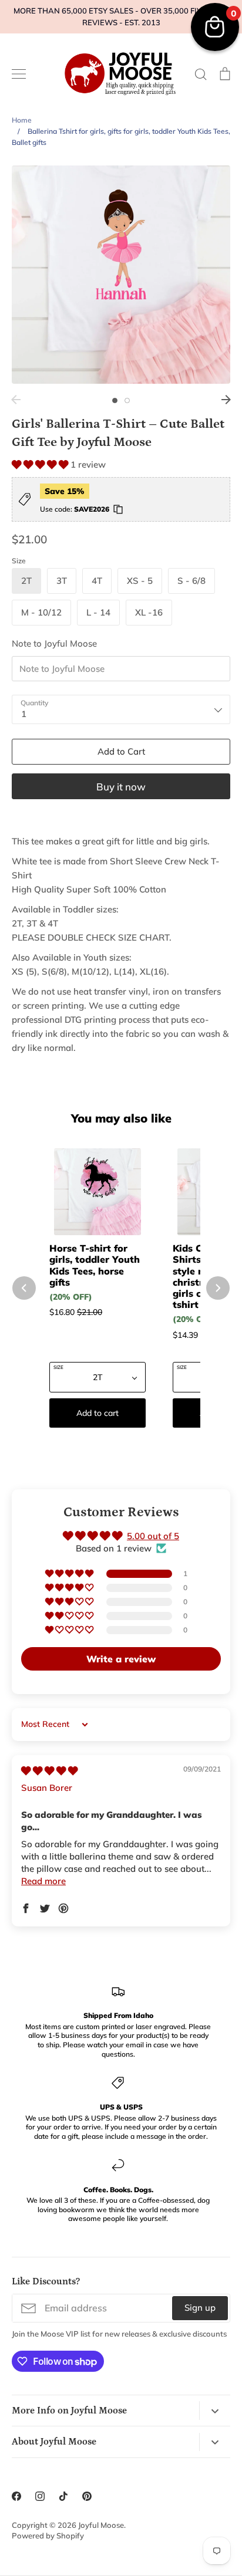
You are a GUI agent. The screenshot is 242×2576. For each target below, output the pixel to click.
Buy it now (121, 787)
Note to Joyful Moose (54, 643)
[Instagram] (40, 2496)
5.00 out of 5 (153, 1536)
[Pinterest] (87, 2496)
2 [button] (127, 400)
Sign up (200, 2308)
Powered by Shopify (48, 2536)
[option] (121, 275)
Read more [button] (43, 1881)
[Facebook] (16, 2496)
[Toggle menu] (19, 74)
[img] (49, 1771)
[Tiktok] (63, 2496)
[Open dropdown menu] (215, 2410)
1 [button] (115, 400)
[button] (41, 464)
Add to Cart (121, 751)
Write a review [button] (121, 1659)
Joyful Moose (101, 2525)
